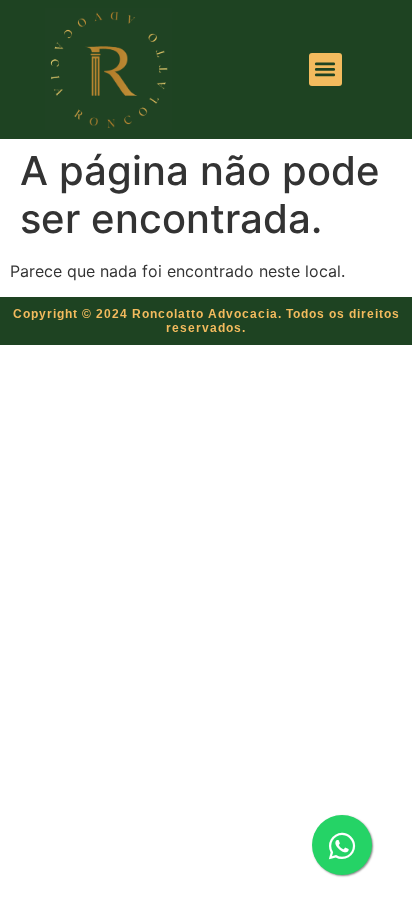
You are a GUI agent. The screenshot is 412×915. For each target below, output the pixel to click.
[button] (325, 69)
